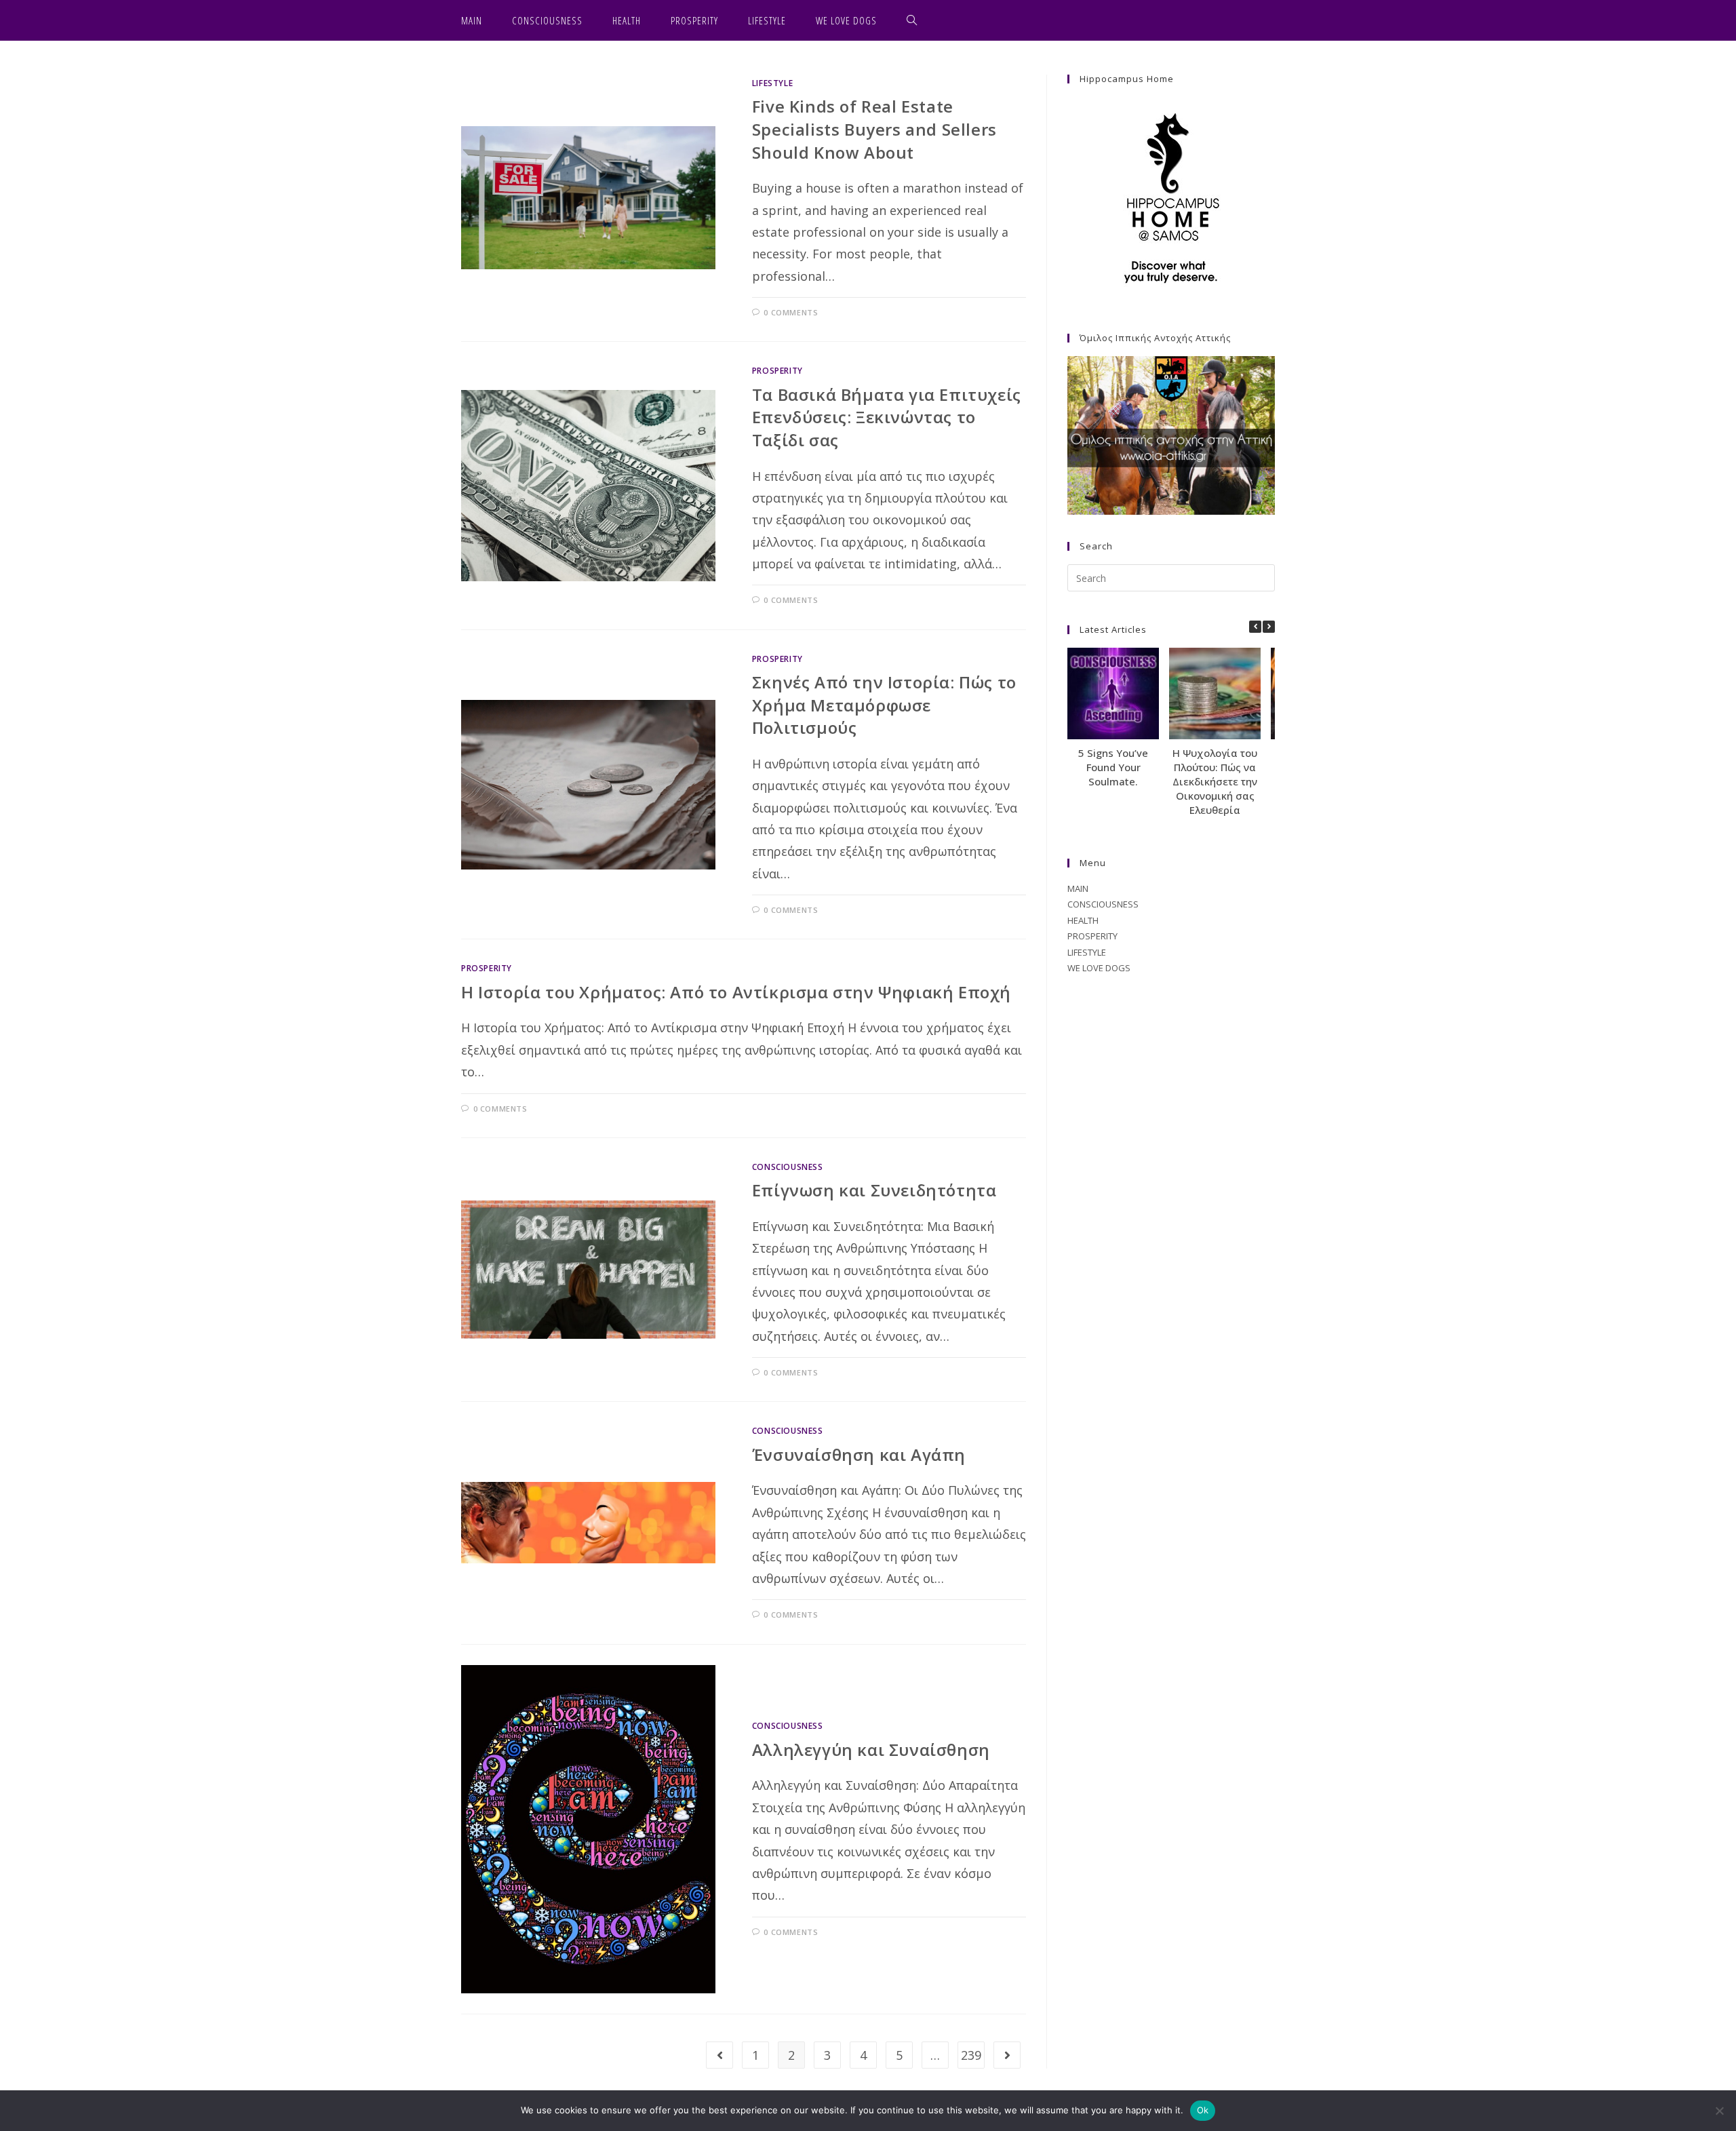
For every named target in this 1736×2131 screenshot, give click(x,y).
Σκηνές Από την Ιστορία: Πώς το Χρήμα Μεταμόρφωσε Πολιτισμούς (884, 705)
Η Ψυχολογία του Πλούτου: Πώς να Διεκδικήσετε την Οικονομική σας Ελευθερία (1215, 781)
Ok (1203, 2110)
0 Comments (791, 312)
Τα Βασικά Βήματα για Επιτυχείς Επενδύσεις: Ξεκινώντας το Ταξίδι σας (887, 417)
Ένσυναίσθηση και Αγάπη (859, 1454)
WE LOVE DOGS (1099, 968)
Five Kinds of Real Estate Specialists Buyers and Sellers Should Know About (874, 129)
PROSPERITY (777, 371)
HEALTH (1083, 920)
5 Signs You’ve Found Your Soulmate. (1113, 767)
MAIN (1078, 888)
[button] (1269, 627)
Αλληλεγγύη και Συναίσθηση (871, 1749)
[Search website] (912, 20)
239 (971, 2055)
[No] (1719, 2111)
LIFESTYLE (772, 83)
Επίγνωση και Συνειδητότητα (874, 1190)
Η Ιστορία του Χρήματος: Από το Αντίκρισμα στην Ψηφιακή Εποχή (736, 992)
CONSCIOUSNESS (788, 1167)
